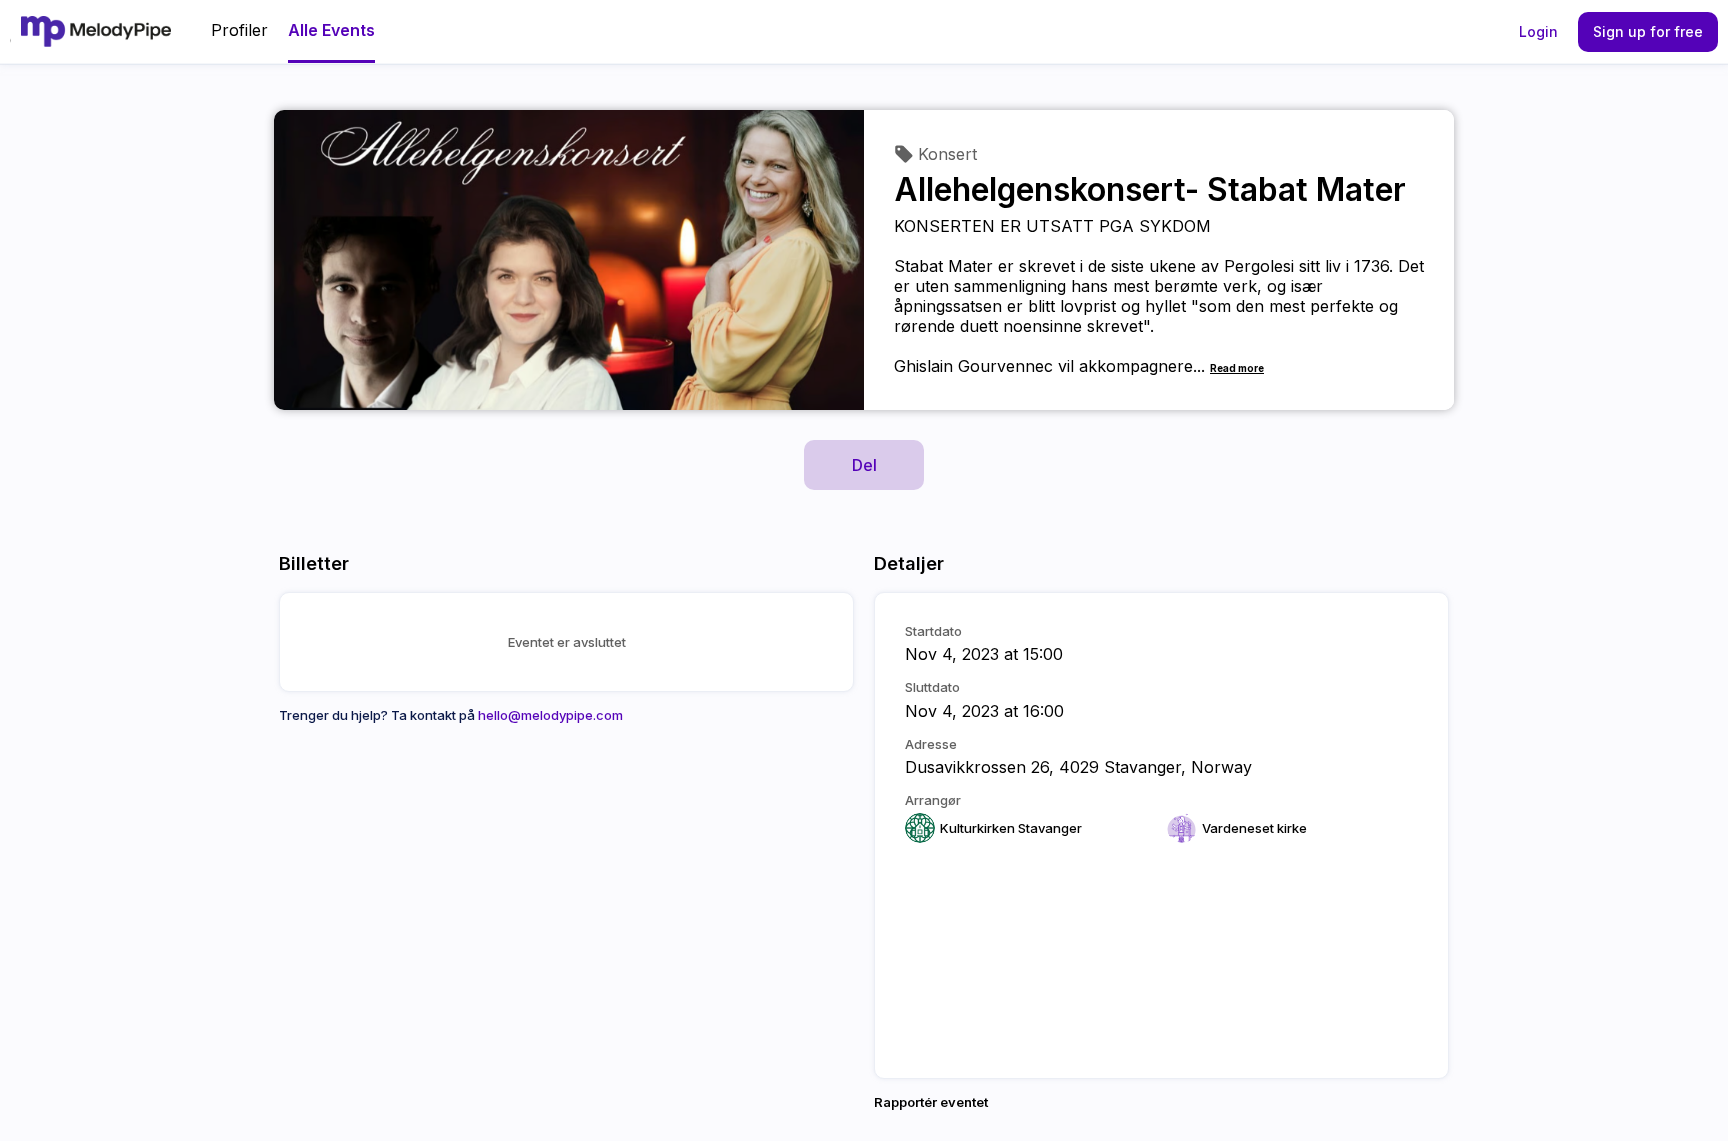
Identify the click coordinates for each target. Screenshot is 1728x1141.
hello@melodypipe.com (550, 715)
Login (1538, 31)
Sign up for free (1648, 31)
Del (864, 465)
